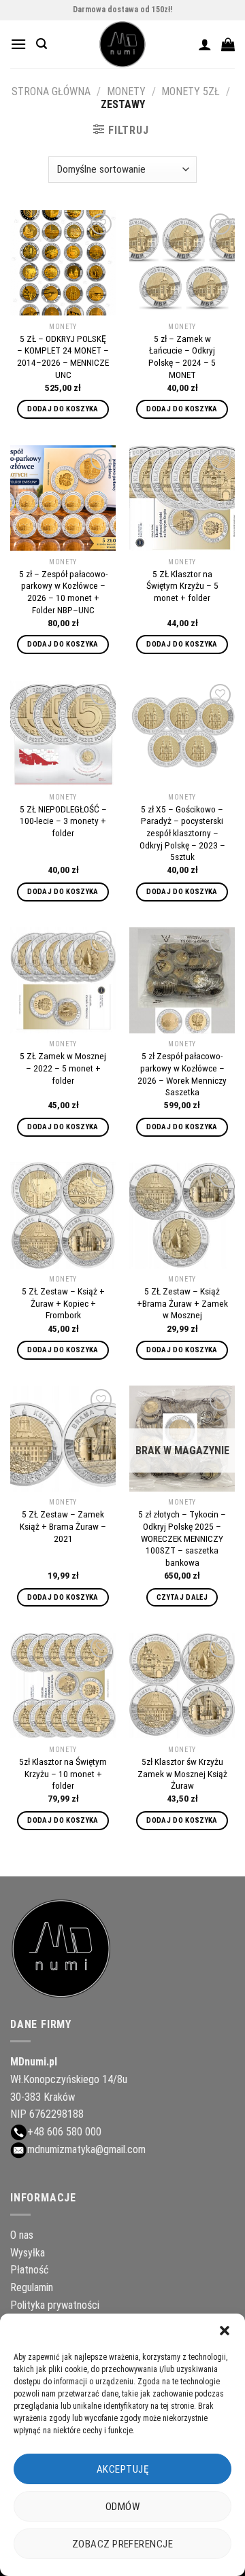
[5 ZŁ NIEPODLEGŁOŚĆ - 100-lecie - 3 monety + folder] (63, 733)
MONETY (126, 91)
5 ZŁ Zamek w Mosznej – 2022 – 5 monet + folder (63, 1068)
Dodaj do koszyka (63, 409)
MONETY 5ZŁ (191, 91)
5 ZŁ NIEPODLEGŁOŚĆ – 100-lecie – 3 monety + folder (63, 821)
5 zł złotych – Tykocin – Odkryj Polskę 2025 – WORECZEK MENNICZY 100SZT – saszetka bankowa (182, 1538)
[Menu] (18, 44)
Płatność (29, 2270)
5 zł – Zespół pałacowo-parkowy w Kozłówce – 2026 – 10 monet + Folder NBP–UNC (63, 592)
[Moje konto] (205, 44)
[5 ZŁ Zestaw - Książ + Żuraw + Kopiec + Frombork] (63, 1215)
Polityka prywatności (55, 2305)
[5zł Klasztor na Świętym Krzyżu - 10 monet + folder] (63, 1686)
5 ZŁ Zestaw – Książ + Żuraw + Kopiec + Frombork (63, 1303)
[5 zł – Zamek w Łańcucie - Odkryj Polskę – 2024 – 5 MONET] (182, 263)
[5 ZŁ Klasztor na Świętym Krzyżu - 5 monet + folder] (182, 498)
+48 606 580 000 (64, 2132)
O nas (22, 2235)
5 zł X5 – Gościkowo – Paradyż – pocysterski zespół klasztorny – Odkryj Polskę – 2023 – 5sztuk (182, 833)
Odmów (122, 2507)
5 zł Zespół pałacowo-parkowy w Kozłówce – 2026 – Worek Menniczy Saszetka (182, 1074)
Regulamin (32, 2287)
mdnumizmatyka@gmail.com (86, 2149)
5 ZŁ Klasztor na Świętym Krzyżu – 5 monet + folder (182, 586)
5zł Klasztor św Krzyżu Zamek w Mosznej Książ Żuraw (182, 1773)
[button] (225, 2331)
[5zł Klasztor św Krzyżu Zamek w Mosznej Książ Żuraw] (182, 1686)
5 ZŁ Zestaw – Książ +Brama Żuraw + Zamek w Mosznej (182, 1303)
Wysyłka (28, 2253)
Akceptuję (122, 2469)
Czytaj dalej (182, 1597)
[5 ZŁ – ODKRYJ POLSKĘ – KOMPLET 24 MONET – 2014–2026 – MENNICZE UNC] (63, 263)
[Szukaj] (42, 44)
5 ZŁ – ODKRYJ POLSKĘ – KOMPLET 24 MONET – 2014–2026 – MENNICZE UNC (63, 357)
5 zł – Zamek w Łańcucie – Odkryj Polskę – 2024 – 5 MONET (182, 357)
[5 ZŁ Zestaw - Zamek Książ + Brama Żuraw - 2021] (63, 1438)
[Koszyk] (228, 44)
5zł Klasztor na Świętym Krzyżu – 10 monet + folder (63, 1773)
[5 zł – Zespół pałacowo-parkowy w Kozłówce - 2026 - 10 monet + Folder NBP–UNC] (63, 498)
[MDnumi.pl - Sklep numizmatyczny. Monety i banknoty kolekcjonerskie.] (122, 44)
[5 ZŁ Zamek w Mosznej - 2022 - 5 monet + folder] (63, 980)
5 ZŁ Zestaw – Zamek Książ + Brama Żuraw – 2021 (63, 1526)
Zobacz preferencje (122, 2544)
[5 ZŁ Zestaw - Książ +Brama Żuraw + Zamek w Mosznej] (182, 1215)
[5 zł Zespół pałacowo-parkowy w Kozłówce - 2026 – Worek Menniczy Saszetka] (182, 980)
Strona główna (51, 91)
